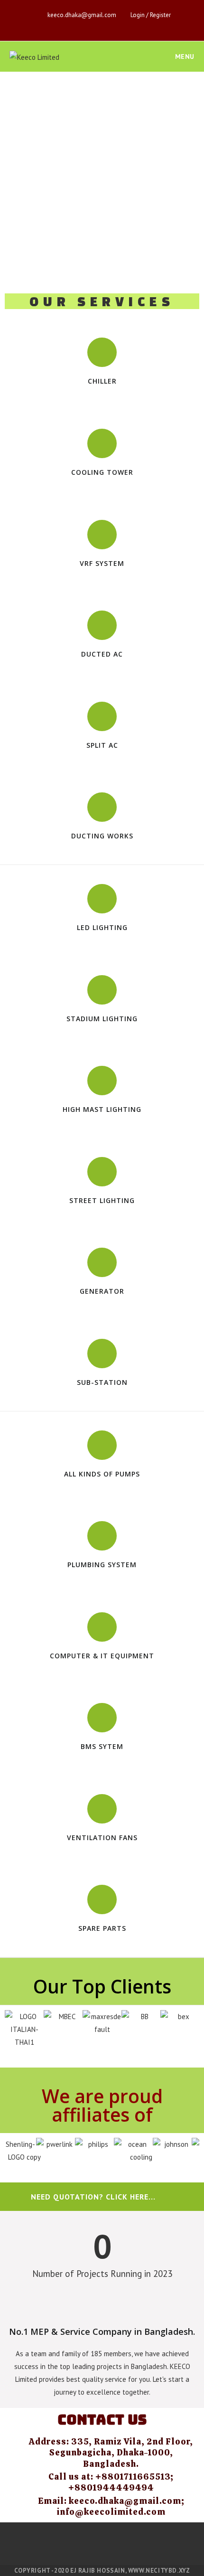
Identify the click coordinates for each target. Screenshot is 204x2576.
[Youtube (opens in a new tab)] (115, 25)
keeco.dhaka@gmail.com (82, 15)
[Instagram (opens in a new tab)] (104, 25)
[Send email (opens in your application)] (157, 25)
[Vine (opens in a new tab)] (136, 25)
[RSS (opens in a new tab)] (147, 25)
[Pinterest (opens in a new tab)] (71, 25)
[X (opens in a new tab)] (49, 25)
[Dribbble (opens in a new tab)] (82, 25)
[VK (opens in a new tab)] (93, 25)
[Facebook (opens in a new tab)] (60, 25)
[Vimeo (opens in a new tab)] (125, 25)
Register (160, 15)
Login (138, 15)
